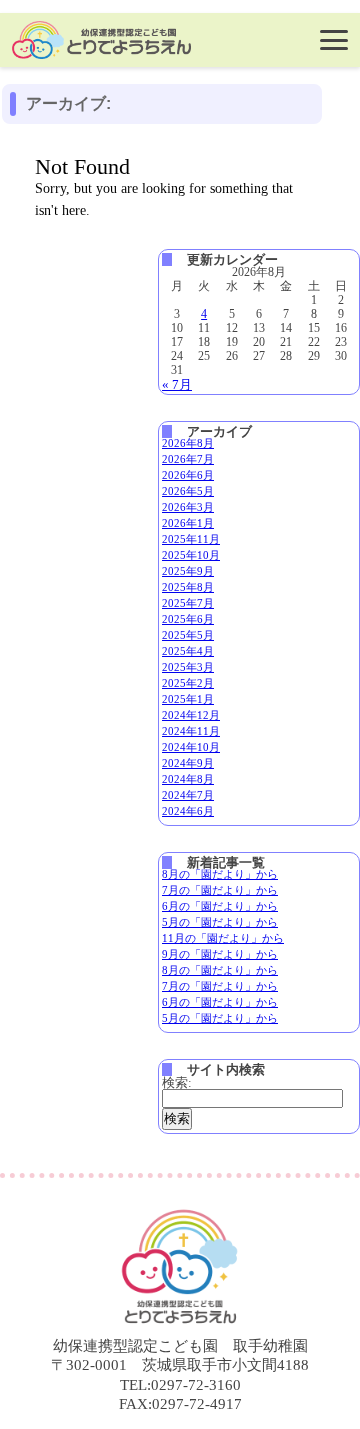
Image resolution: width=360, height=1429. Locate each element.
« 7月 (177, 384)
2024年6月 (188, 811)
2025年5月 (188, 635)
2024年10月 (191, 747)
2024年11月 (191, 731)
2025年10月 (191, 555)
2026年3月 (188, 507)
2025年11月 (191, 539)
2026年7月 (188, 459)
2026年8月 (188, 443)
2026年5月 (188, 491)
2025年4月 (188, 651)
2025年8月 (188, 587)
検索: (177, 1082)
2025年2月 (188, 683)
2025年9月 (188, 571)
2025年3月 (188, 667)
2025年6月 (188, 619)
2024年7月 (188, 795)
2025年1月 (188, 699)
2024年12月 (191, 715)
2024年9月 (188, 763)
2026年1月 (188, 523)
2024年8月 (188, 779)
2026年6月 (188, 475)
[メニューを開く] (334, 40)
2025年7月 (188, 603)
